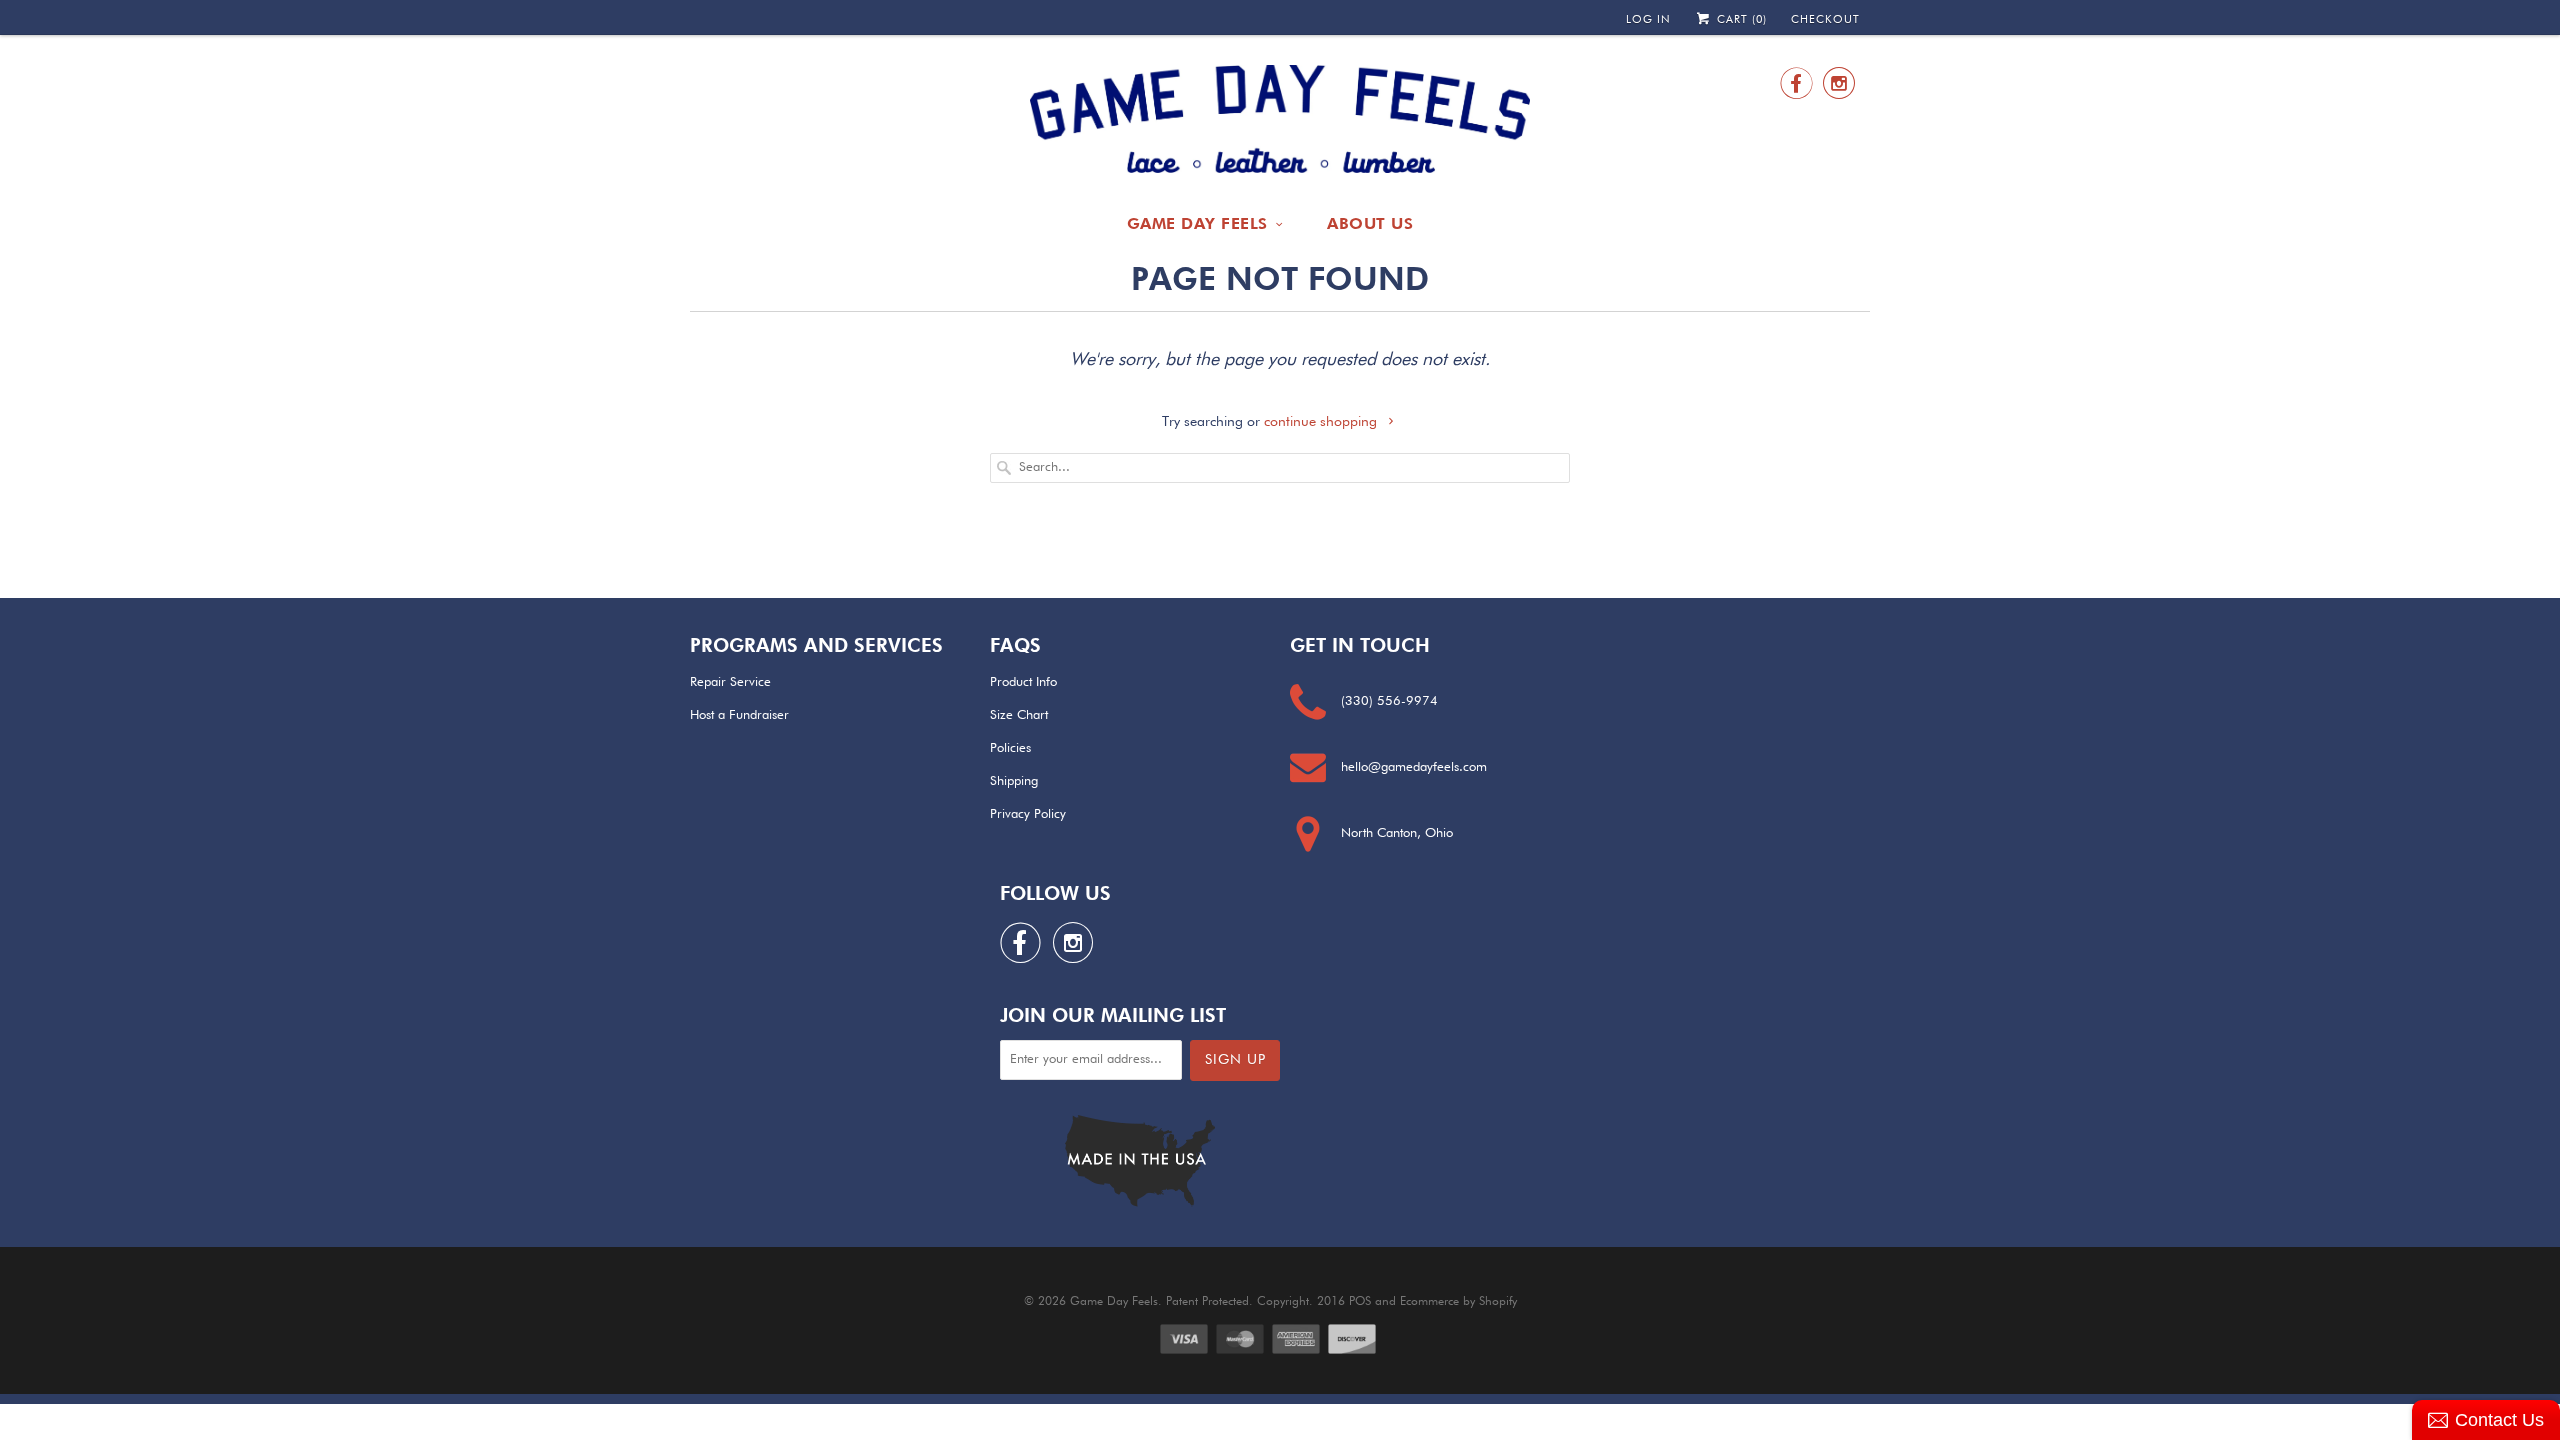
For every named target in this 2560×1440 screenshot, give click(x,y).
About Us (1370, 223)
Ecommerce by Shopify (1458, 1302)
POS (1360, 1302)
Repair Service (730, 682)
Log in (1648, 19)
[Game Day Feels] (1280, 120)
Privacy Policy (1028, 814)
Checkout (1825, 19)
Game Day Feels (1197, 223)
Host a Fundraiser (739, 715)
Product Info (1023, 682)
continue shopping (1322, 422)
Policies (1010, 748)
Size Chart (1019, 715)
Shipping (1014, 781)
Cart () (1740, 19)
